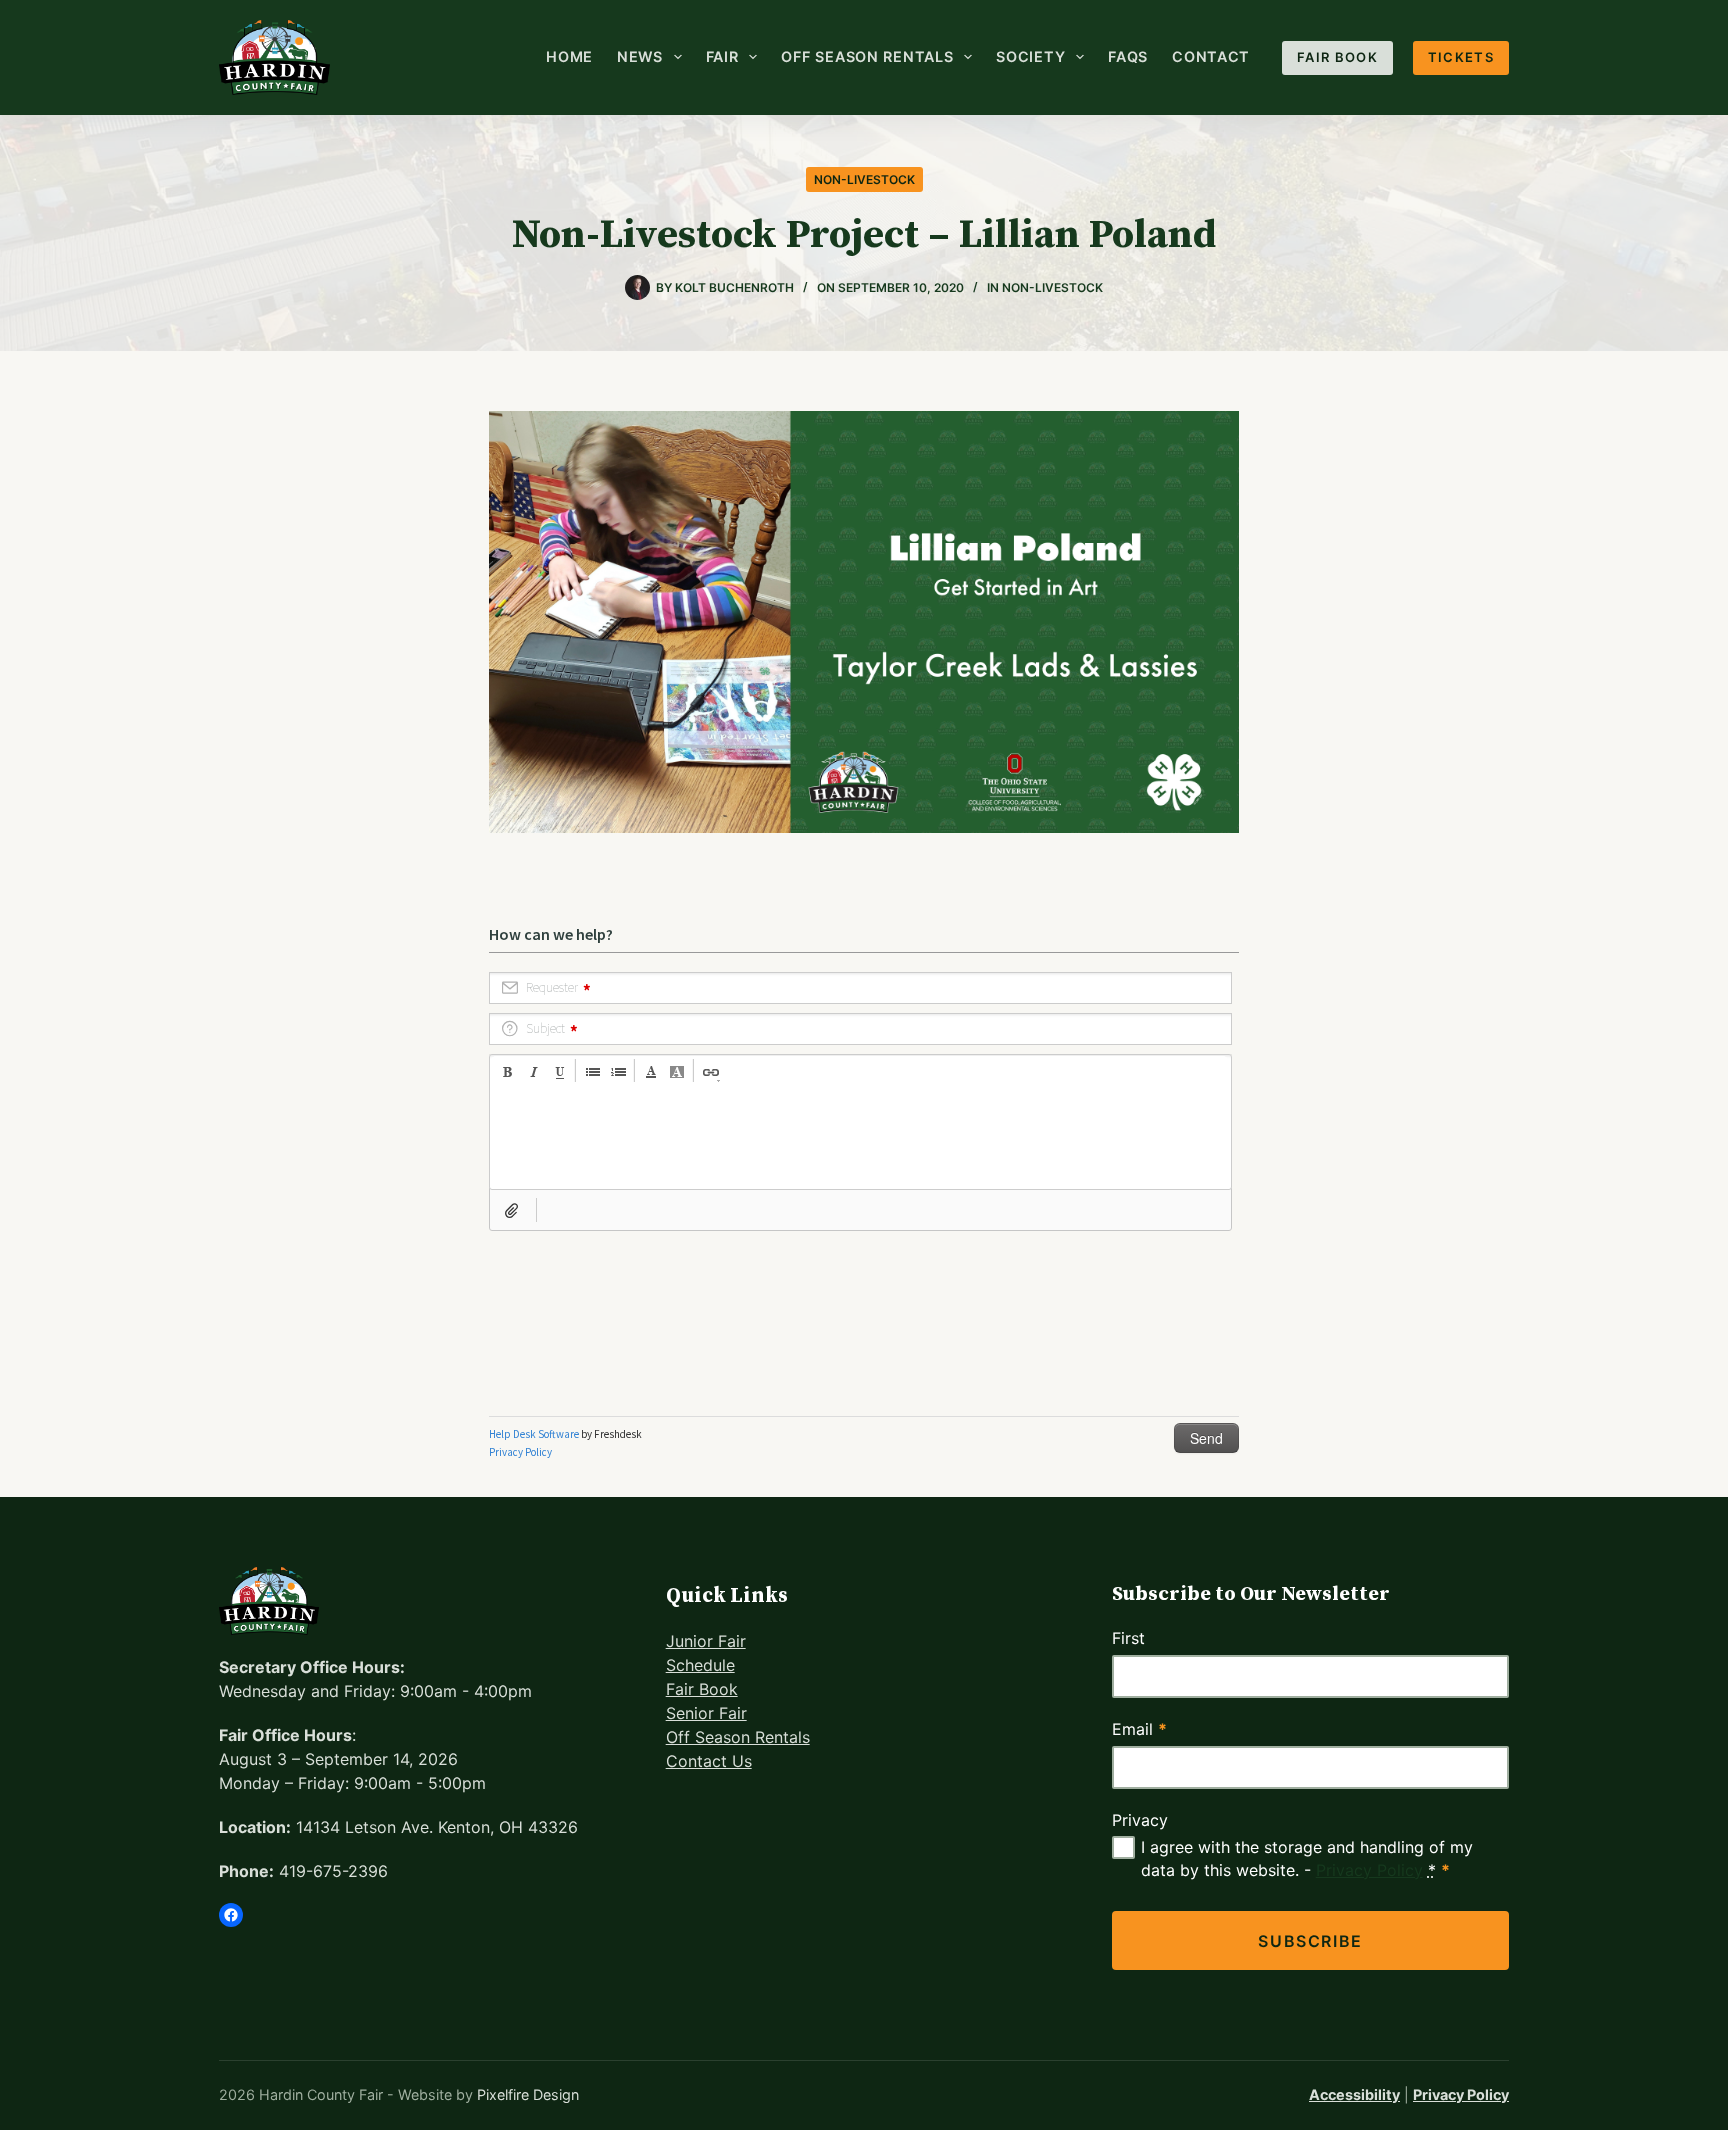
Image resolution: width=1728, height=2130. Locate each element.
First (1128, 1638)
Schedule (700, 1665)
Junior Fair (706, 1641)
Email (1139, 1729)
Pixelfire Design (528, 2094)
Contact (1211, 56)
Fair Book (1337, 57)
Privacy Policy (1369, 1870)
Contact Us (709, 1761)
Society (1030, 56)
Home (569, 56)
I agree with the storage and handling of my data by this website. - (1307, 1858)
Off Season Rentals (867, 56)
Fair (722, 56)
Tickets (1461, 57)
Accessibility (1354, 2094)
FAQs (1128, 56)
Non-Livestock (864, 179)
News (640, 56)
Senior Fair (706, 1713)
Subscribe (1310, 1941)
